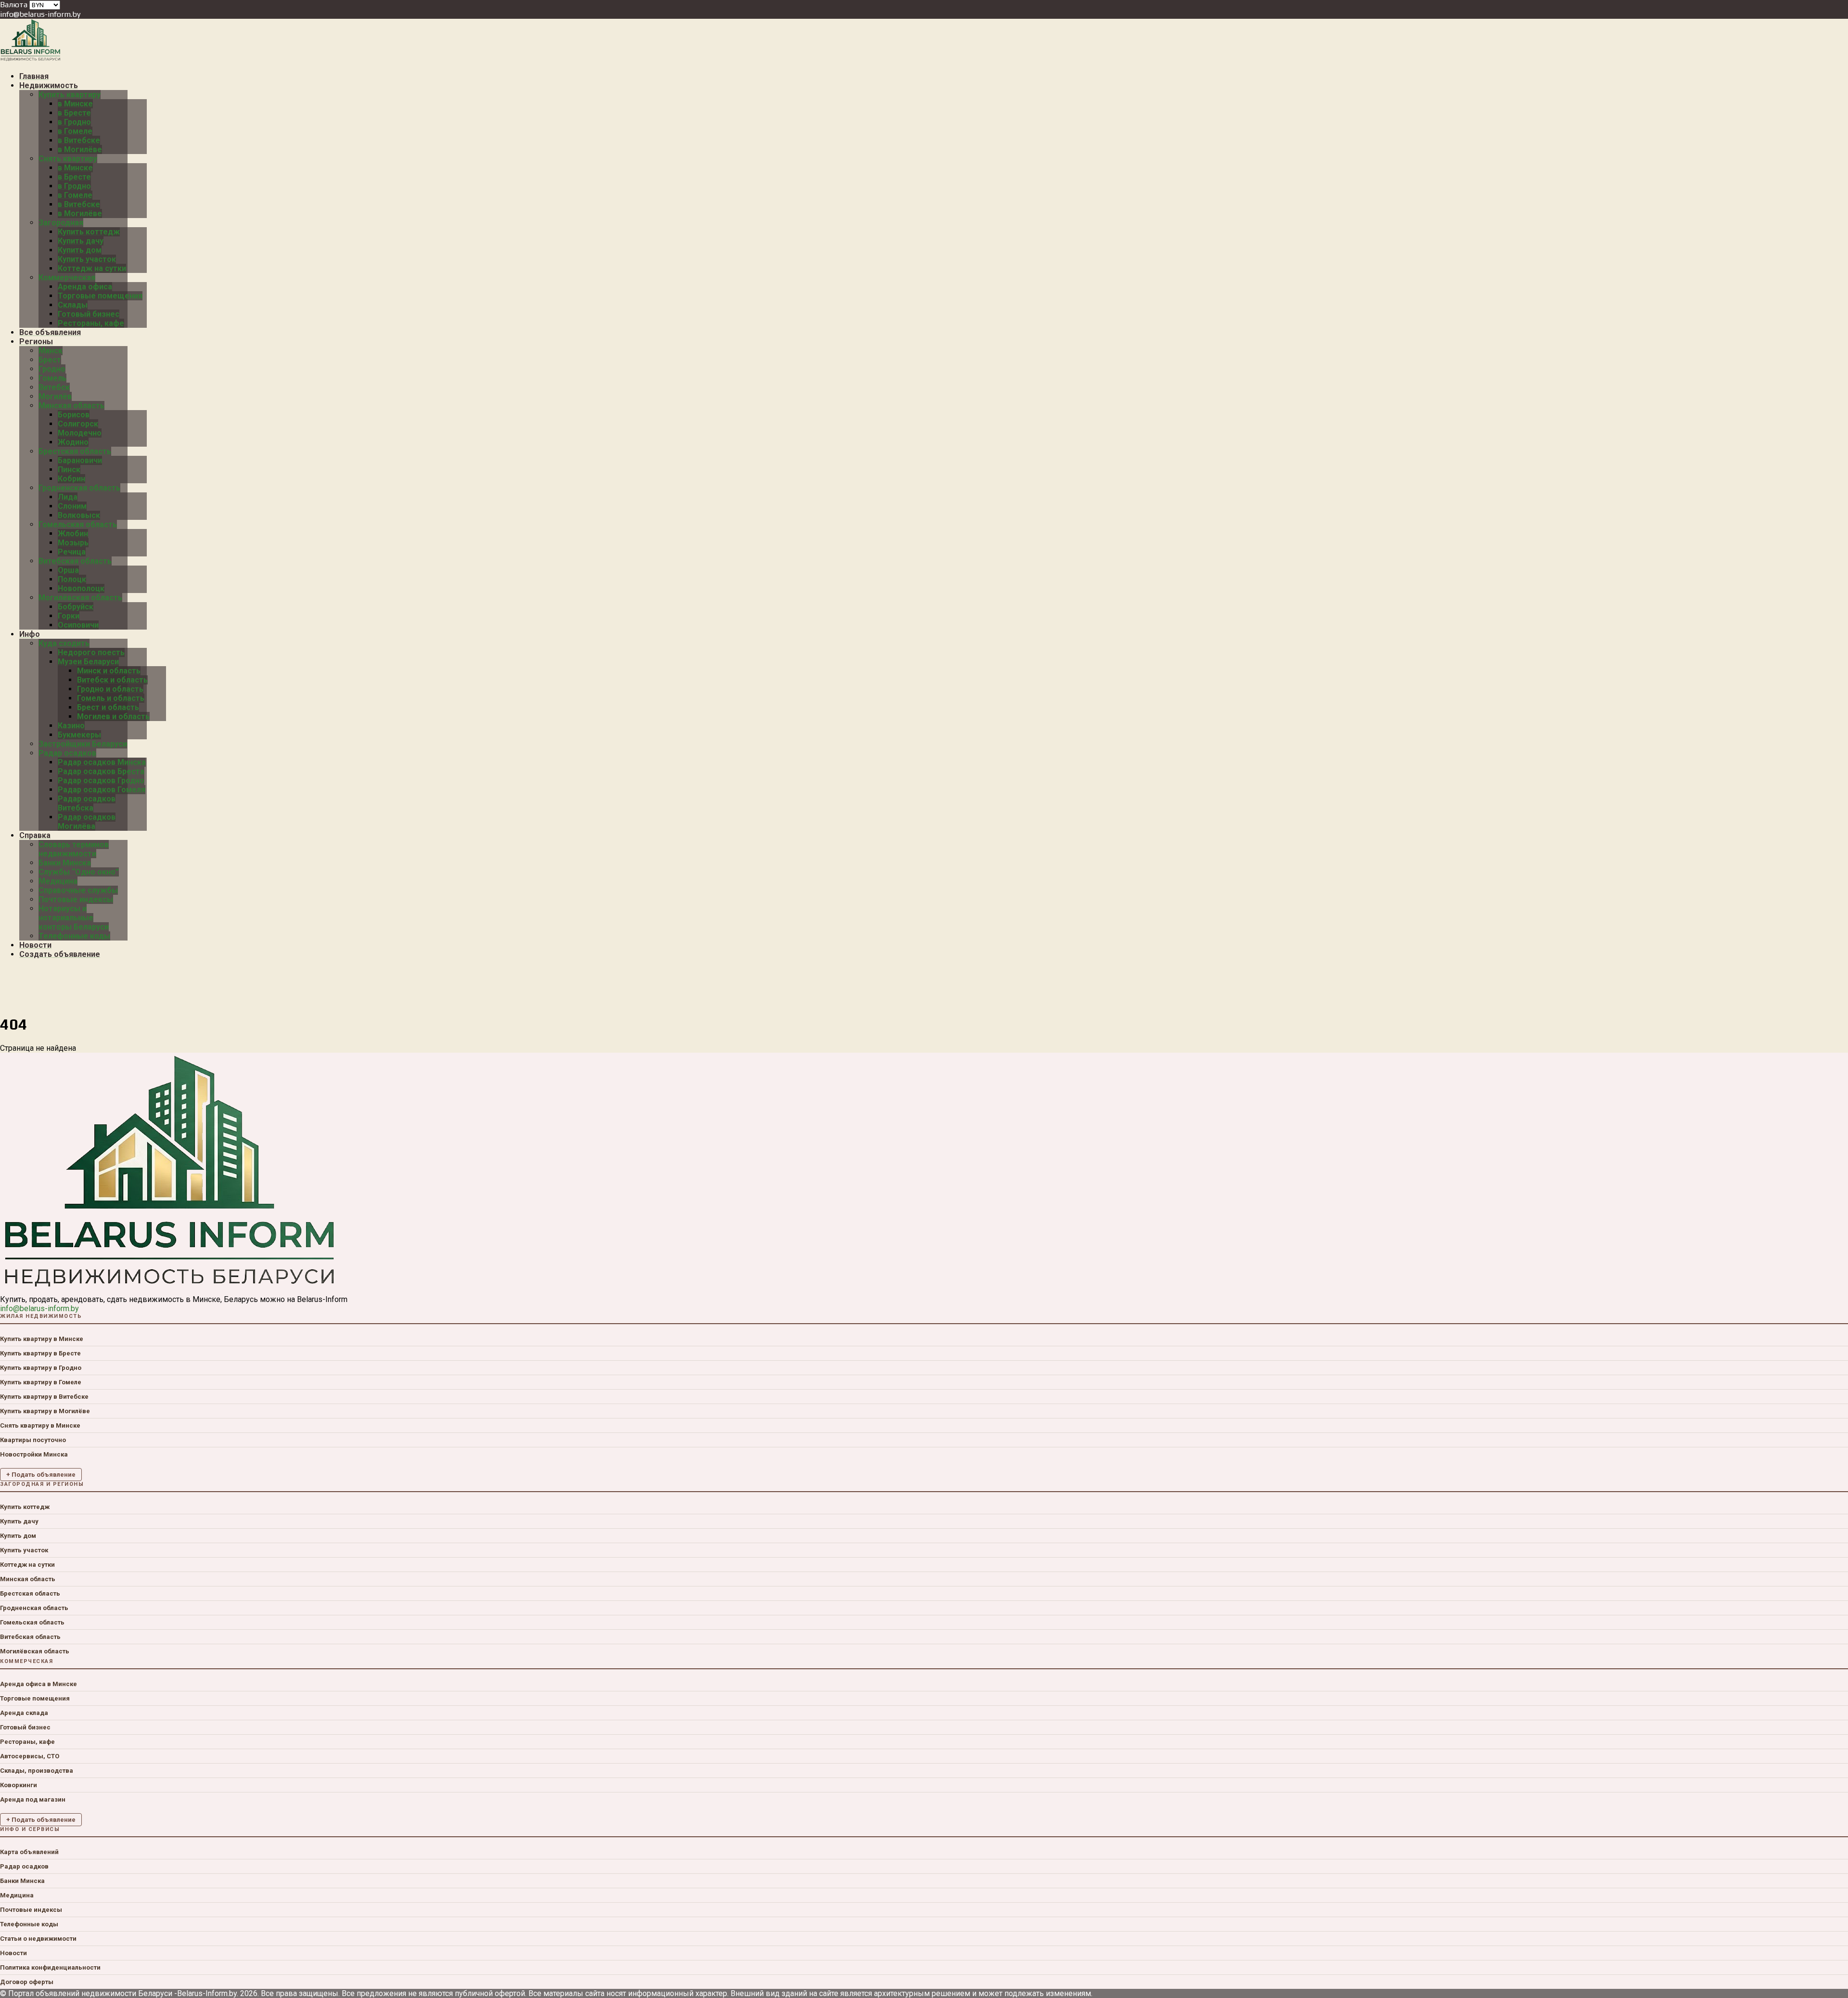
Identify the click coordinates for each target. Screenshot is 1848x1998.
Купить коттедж (25, 1507)
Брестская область (30, 1593)
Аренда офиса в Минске (38, 1684)
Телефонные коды (29, 1924)
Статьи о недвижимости (38, 1939)
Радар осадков (24, 1866)
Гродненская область (34, 1608)
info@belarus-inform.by (40, 14)
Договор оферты (27, 1982)
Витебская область (30, 1637)
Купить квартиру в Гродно (41, 1368)
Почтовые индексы (31, 1910)
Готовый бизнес (25, 1727)
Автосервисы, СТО (30, 1756)
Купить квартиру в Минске (42, 1339)
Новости (13, 1953)
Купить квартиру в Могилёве (45, 1411)
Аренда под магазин (33, 1799)
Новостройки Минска (34, 1454)
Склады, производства (37, 1771)
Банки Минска (22, 1881)
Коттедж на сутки (27, 1565)
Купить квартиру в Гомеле (41, 1382)
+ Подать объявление (41, 1475)
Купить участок (24, 1550)
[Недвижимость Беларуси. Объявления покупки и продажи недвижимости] (31, 59)
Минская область (28, 1579)
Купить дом (18, 1536)
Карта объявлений (29, 1852)
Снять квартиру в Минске (40, 1425)
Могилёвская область (35, 1651)
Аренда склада (24, 1713)
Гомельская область (32, 1622)
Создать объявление (60, 954)
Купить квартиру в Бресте (40, 1353)
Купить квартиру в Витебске (44, 1397)
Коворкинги (19, 1785)
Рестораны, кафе (27, 1742)
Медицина (17, 1895)
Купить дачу (19, 1521)
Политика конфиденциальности (50, 1967)
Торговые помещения (35, 1698)
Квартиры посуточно (33, 1440)
